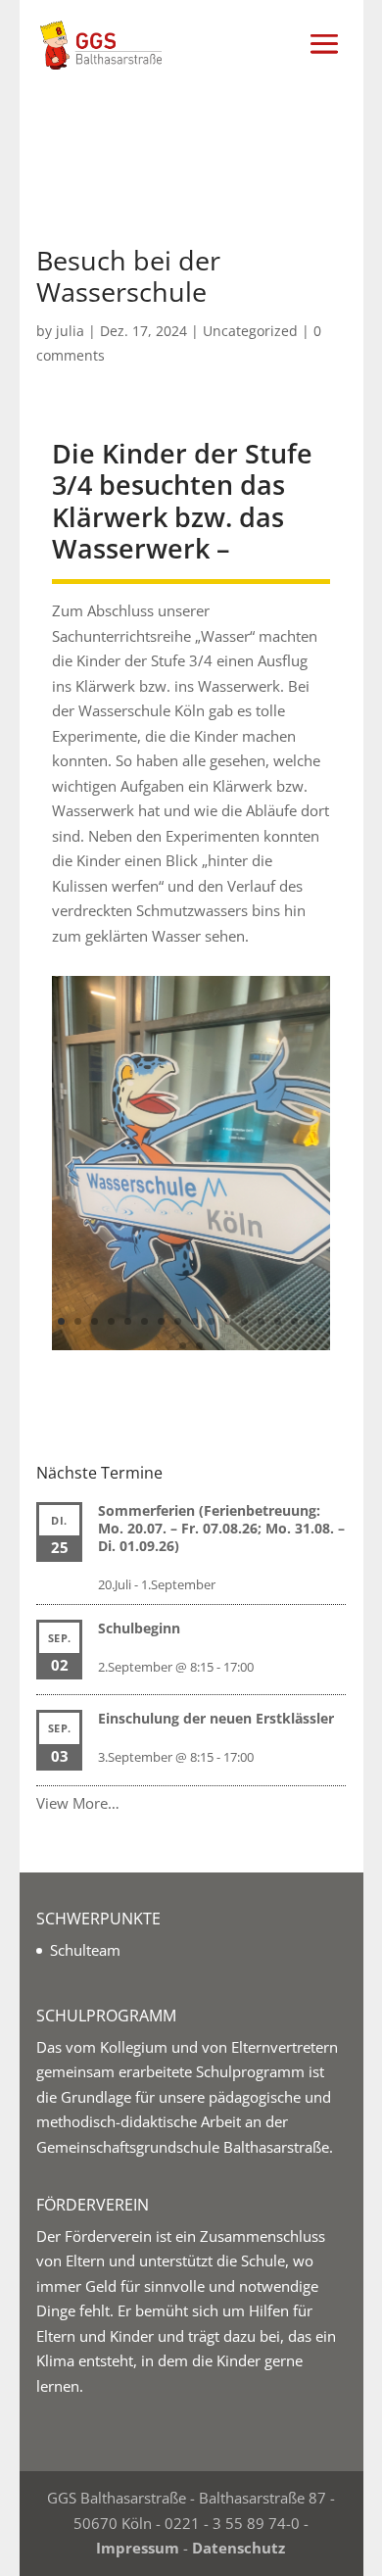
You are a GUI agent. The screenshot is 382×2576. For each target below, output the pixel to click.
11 (228, 1321)
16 (311, 1321)
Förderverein (108, 2236)
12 (244, 1321)
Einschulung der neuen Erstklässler (216, 1718)
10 (211, 1321)
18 (199, 1346)
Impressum (138, 2548)
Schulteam (85, 1950)
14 (278, 1321)
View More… (78, 1803)
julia (70, 331)
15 (294, 1321)
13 (261, 1321)
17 (183, 1346)
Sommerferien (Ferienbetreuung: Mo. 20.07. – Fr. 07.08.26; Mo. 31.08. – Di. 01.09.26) (221, 1528)
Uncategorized (250, 331)
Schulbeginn (139, 1628)
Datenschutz (239, 2548)
